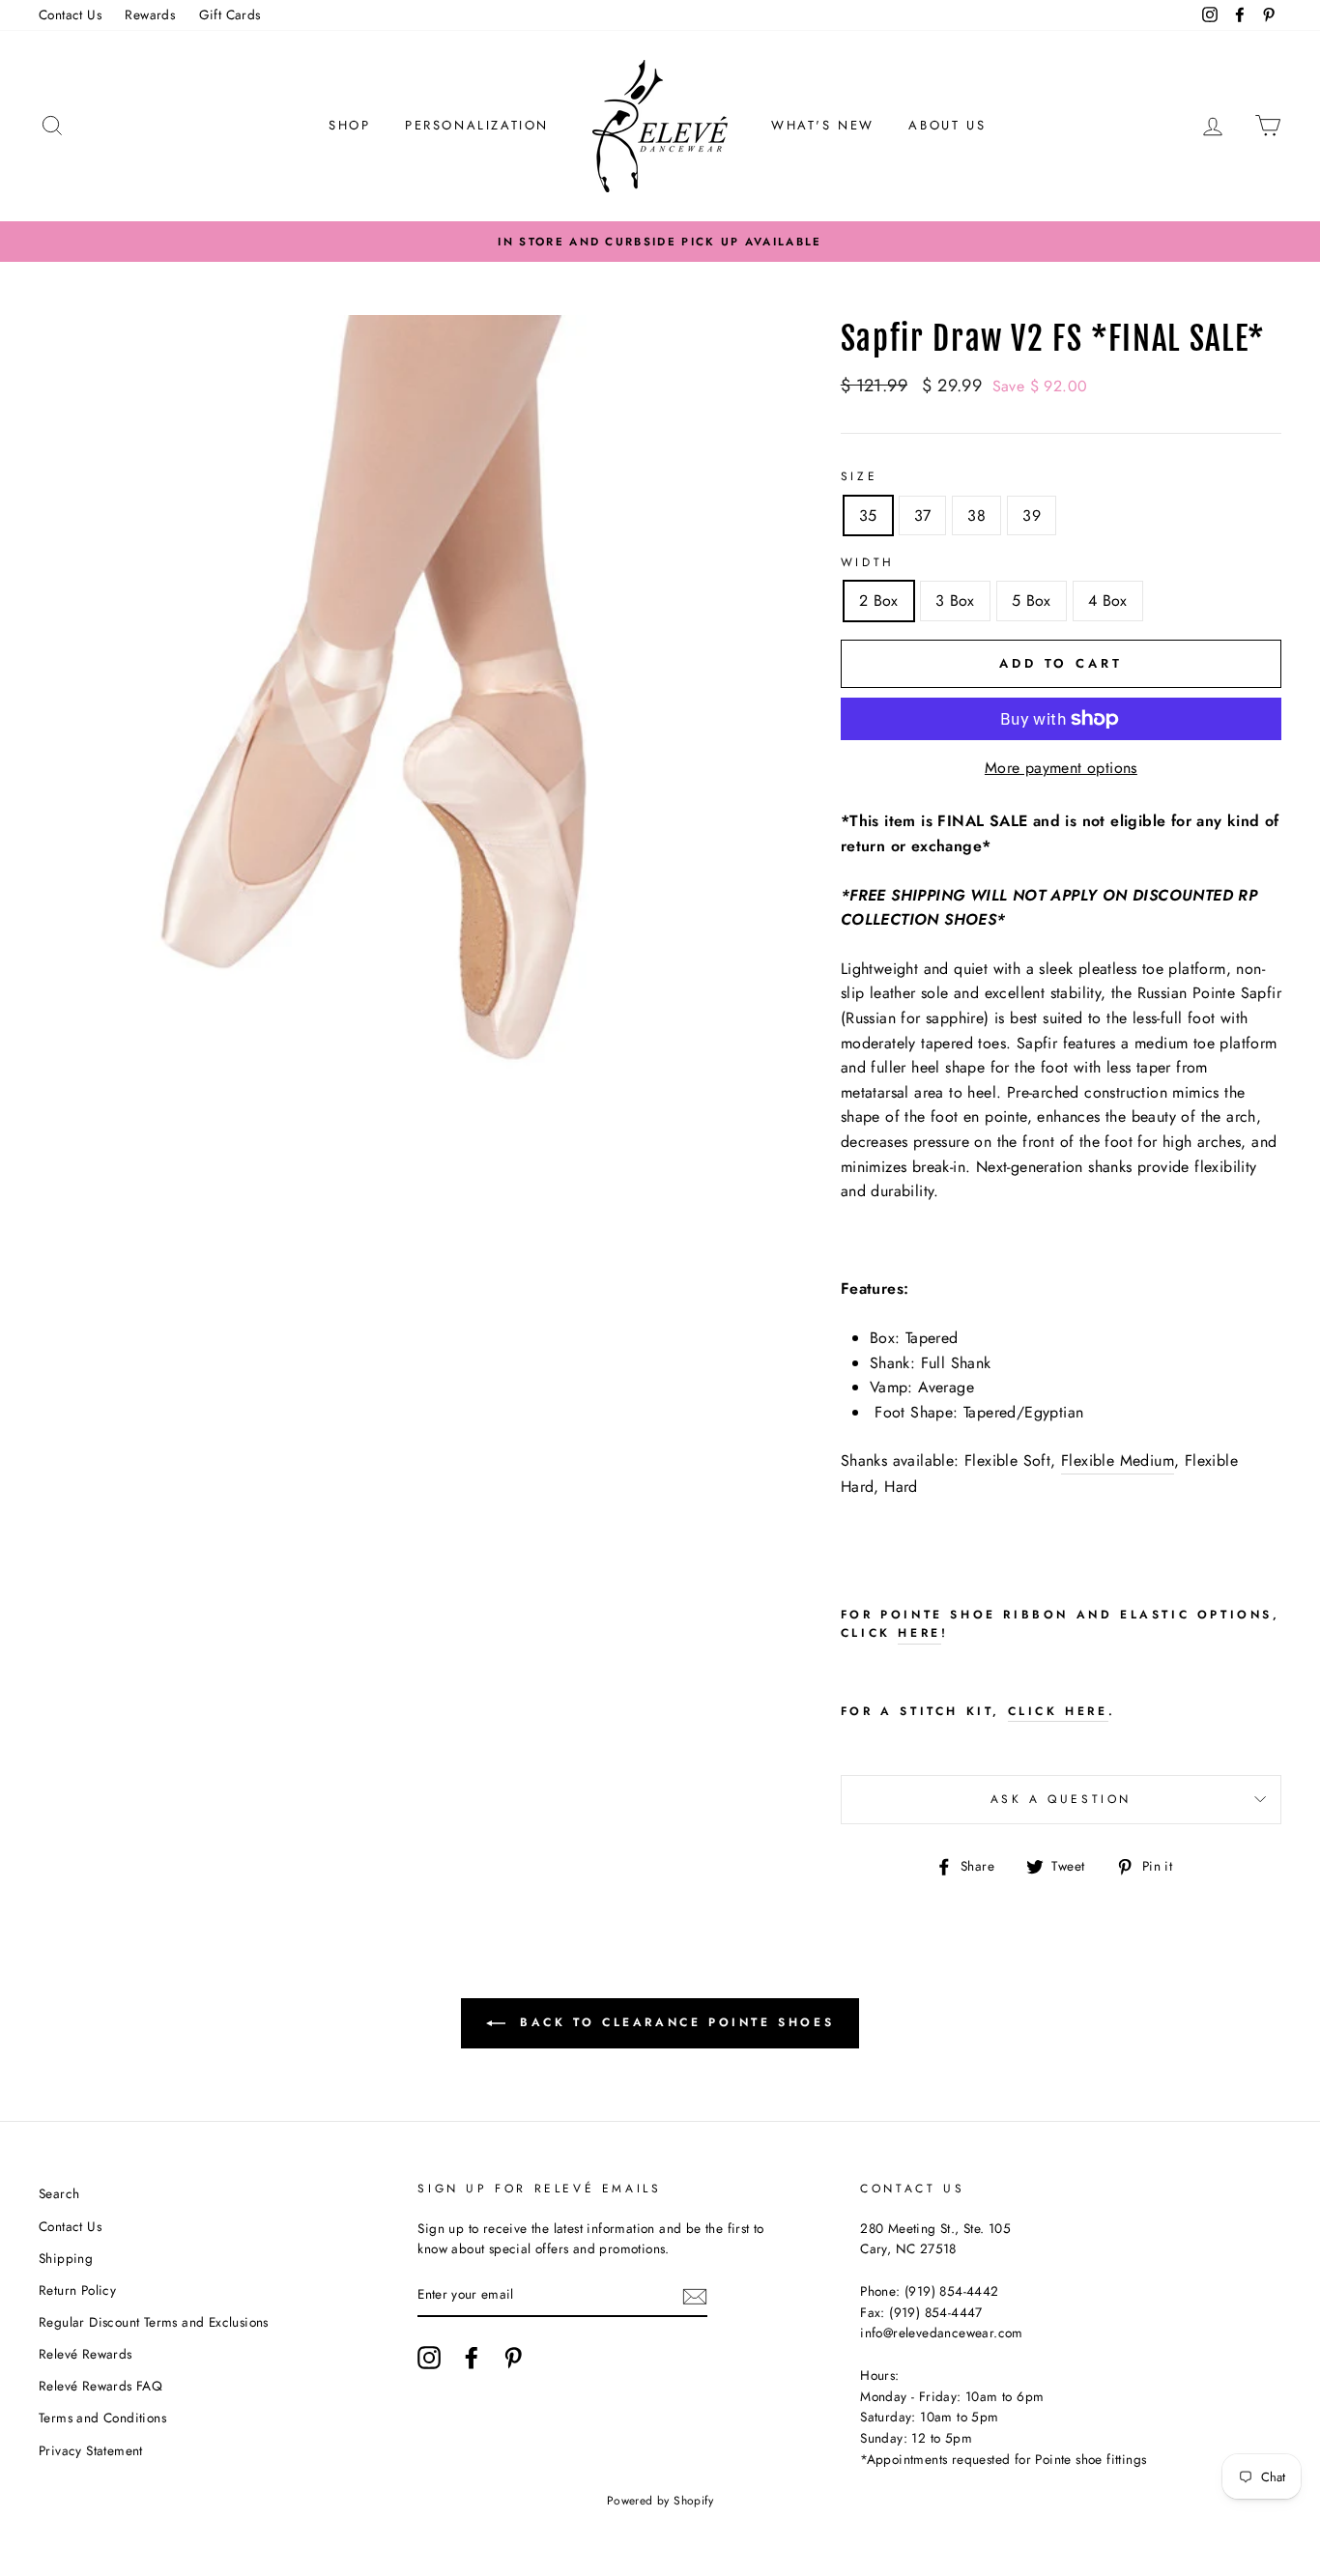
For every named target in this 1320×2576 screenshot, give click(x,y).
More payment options (1061, 768)
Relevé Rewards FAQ (100, 2386)
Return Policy (77, 2290)
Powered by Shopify (660, 2501)
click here (1058, 1711)
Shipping (66, 2258)
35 (868, 515)
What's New (823, 125)
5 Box (1032, 601)
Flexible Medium (1118, 1460)
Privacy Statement (91, 2450)
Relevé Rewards (86, 2354)
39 (1032, 515)
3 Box (955, 601)
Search (59, 2193)
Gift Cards (230, 14)
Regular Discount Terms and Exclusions (154, 2322)
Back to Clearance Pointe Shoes (674, 2022)
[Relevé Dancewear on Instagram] (429, 2358)
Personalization (477, 125)
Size (859, 476)
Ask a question (1061, 1799)
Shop (349, 125)
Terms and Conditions (102, 2418)
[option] (660, 242)
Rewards (150, 14)
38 (976, 515)
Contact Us (70, 14)
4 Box (1108, 601)
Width (868, 562)
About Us (947, 125)
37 (923, 515)
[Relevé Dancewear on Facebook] (472, 2358)
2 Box (879, 601)
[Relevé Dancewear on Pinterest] (513, 2358)
